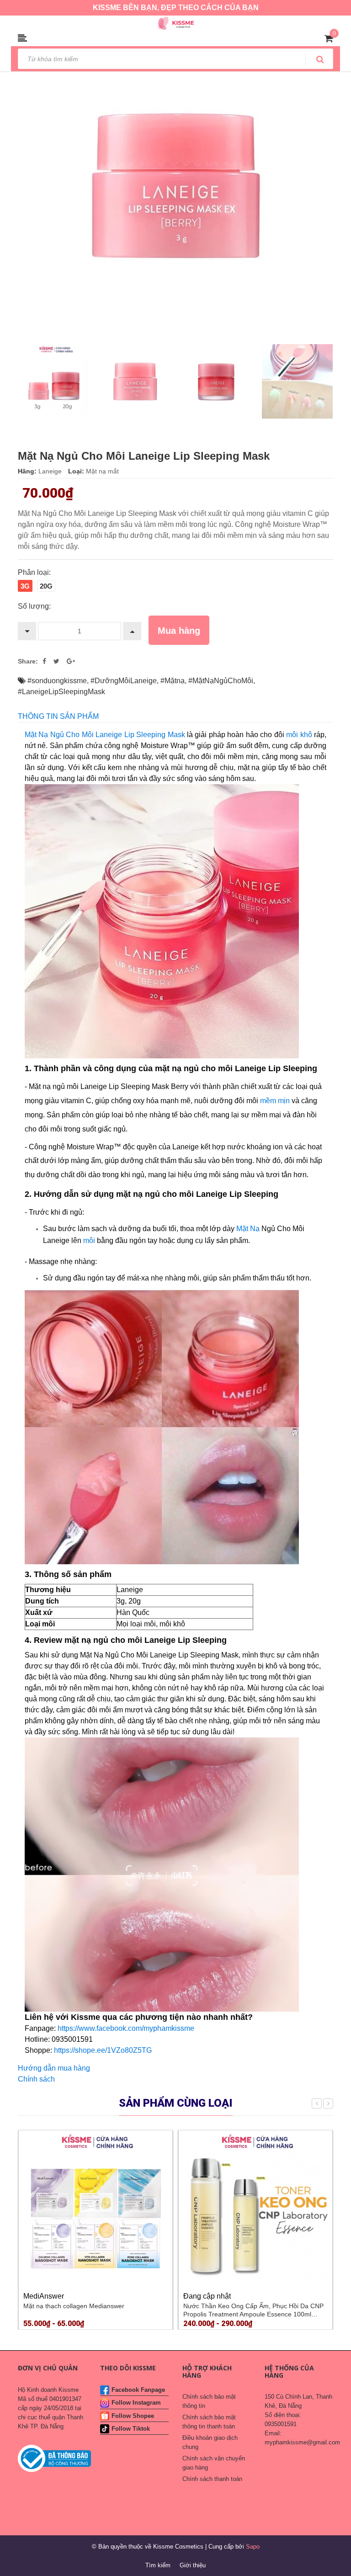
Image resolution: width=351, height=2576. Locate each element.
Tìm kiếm (158, 2565)
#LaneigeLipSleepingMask (61, 692)
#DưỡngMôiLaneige (124, 681)
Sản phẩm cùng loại (176, 2103)
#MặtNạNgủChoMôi (221, 681)
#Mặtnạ (173, 681)
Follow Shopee (133, 2416)
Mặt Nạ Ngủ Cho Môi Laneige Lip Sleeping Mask (105, 735)
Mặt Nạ (248, 1229)
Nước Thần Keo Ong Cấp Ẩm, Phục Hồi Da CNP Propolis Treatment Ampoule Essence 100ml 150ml (253, 2314)
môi (90, 1240)
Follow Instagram (136, 2403)
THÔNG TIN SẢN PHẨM (58, 716)
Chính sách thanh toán (212, 2479)
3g (25, 586)
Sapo (253, 2547)
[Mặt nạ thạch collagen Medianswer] (96, 2207)
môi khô (299, 735)
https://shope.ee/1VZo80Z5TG (102, 2050)
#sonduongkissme (57, 681)
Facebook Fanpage (138, 2390)
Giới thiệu (193, 2565)
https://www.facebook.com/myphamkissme (126, 2028)
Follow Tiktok (131, 2429)
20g (46, 586)
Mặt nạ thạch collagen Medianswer (74, 2306)
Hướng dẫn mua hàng (54, 2068)
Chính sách (36, 2079)
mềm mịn (276, 1101)
